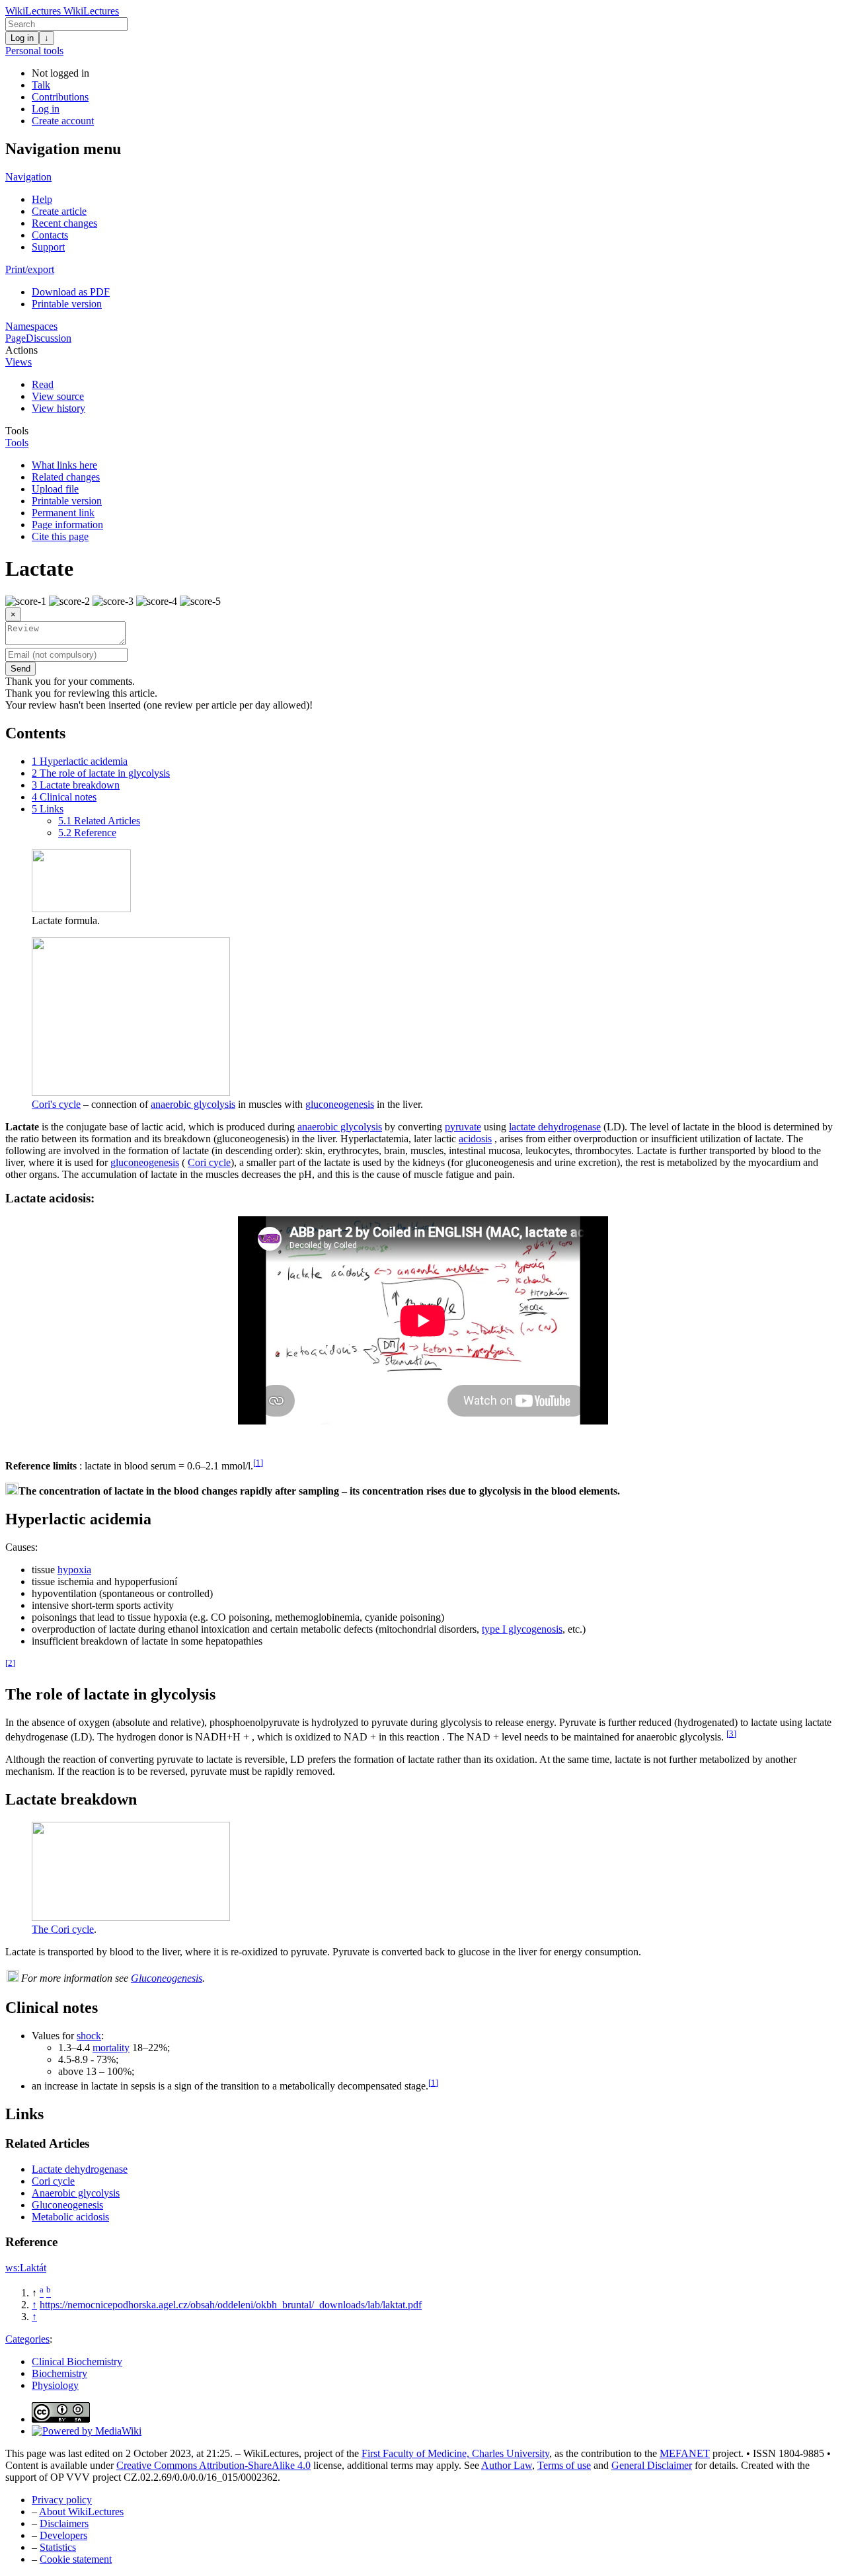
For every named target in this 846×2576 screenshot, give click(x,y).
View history (58, 408)
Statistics (58, 2547)
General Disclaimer (652, 2465)
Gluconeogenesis (167, 1978)
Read (43, 384)
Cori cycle (209, 1162)
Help (42, 199)
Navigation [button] (28, 177)
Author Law (507, 2465)
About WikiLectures (81, 2512)
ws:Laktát (26, 2268)
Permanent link (63, 513)
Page (16, 338)
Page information (67, 525)
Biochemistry (59, 2373)
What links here (64, 465)
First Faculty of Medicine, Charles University (455, 2453)
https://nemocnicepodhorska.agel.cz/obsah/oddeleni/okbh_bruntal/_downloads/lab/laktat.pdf (231, 2305)
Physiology (55, 2385)
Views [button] (19, 362)
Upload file (55, 489)
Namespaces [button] (31, 326)
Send (20, 669)
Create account (63, 121)
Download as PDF (71, 292)
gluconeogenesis (340, 1104)
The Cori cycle (63, 1929)
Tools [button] (17, 431)
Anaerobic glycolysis (76, 2193)
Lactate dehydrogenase (80, 2169)
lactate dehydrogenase (555, 1127)
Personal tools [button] (34, 51)
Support (48, 247)
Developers (63, 2535)
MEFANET (685, 2453)
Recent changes (64, 223)
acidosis (475, 1139)
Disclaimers (64, 2523)
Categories (27, 2339)
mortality (111, 2048)
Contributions (60, 97)
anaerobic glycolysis (193, 1104)
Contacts (50, 235)
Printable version (67, 304)
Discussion (49, 338)
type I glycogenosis (522, 1629)
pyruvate (463, 1127)
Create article (59, 211)
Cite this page (60, 536)
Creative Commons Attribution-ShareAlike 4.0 (213, 2465)
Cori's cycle (56, 1104)
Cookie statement (76, 2559)
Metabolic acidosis (70, 2217)
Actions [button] (21, 350)
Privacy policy (62, 2500)
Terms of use (564, 2465)
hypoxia (74, 1570)
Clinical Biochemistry (77, 2361)
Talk (41, 85)
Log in (22, 38)
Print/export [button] (30, 269)
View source (58, 396)
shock (89, 2036)
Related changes (66, 477)
